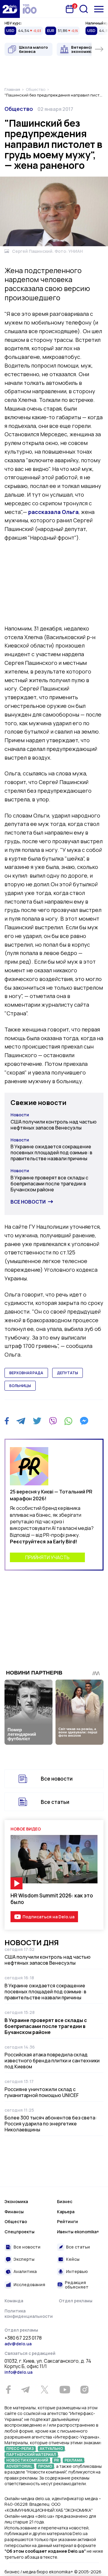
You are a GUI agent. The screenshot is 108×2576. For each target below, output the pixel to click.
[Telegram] (21, 1421)
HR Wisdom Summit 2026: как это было (52, 1899)
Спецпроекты (19, 2232)
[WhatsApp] (68, 1421)
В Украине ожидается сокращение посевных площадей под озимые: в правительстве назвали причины (51, 1152)
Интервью (77, 2271)
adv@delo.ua (18, 2344)
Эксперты (24, 2259)
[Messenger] (84, 1421)
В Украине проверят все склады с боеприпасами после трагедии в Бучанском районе (49, 1184)
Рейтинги (67, 2221)
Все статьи (55, 1802)
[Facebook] (7, 1421)
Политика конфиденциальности (29, 2313)
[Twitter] (37, 1421)
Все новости (28, 1202)
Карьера (66, 2212)
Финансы (14, 2212)
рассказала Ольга (53, 512)
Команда (14, 2301)
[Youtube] (65, 2390)
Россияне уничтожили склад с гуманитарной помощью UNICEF (42, 2092)
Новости (20, 1115)
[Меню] (99, 9)
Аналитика (25, 2271)
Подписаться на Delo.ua (48, 1917)
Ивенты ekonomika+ (78, 2232)
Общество (19, 109)
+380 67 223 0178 (23, 2338)
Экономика (16, 2201)
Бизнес (65, 2201)
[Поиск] (84, 9)
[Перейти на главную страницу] (10, 9)
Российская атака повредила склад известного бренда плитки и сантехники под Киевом (52, 2061)
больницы (20, 1386)
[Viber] (53, 1421)
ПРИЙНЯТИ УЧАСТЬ (47, 1557)
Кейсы (73, 2259)
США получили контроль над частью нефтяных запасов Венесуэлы (54, 1125)
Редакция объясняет (77, 2285)
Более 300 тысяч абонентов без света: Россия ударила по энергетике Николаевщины (51, 2124)
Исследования (29, 2285)
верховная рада (26, 1373)
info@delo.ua (18, 2372)
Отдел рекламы (76, 2301)
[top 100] (30, 9)
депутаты (67, 1373)
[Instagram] (84, 2390)
